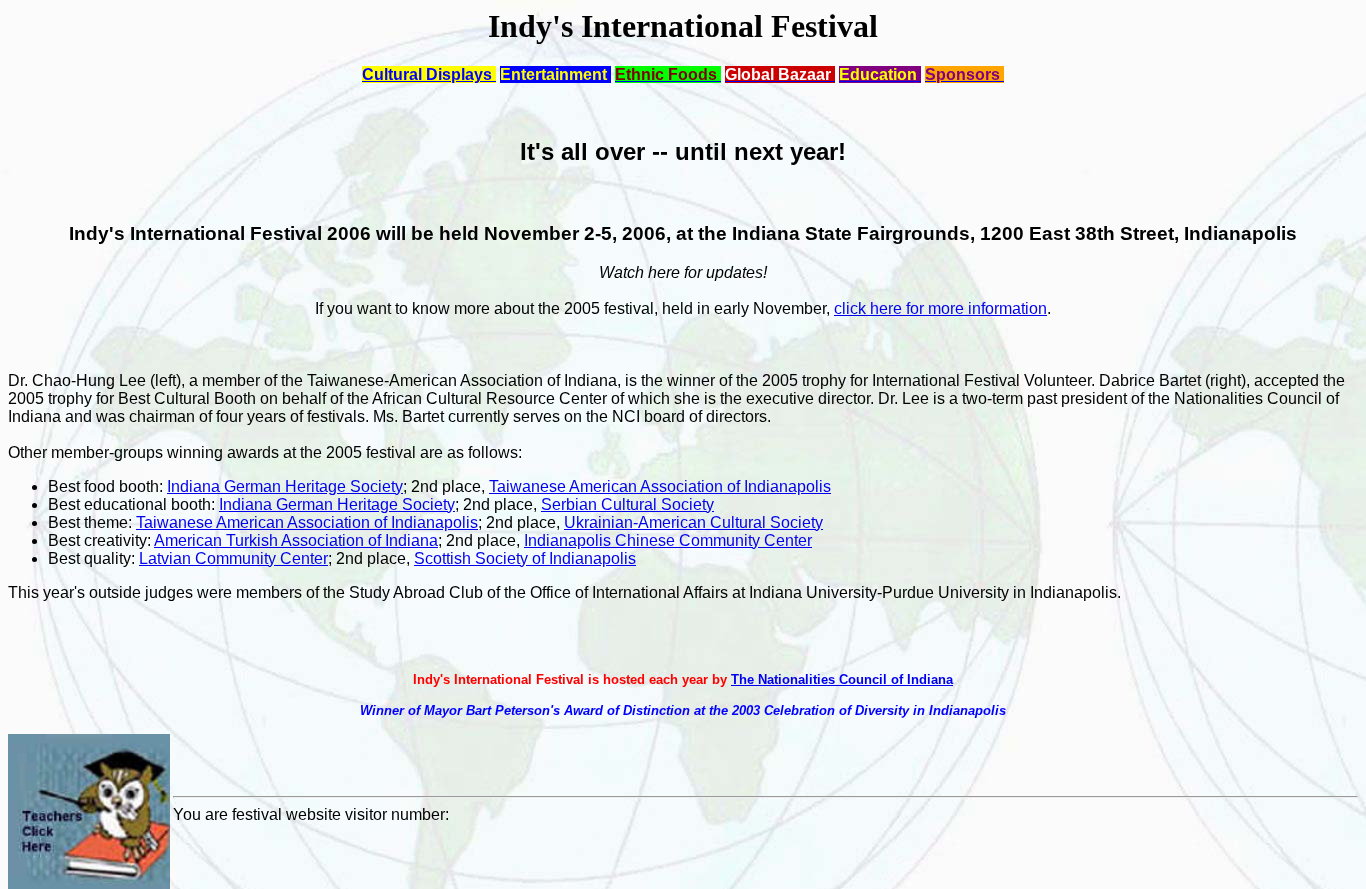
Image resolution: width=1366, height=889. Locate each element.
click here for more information (940, 308)
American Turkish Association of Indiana (296, 540)
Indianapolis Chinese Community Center (668, 540)
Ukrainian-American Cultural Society (693, 522)
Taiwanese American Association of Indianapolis (660, 486)
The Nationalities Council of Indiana (842, 679)
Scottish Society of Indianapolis (525, 558)
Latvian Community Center (233, 558)
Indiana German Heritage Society (285, 486)
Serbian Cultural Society (627, 504)
